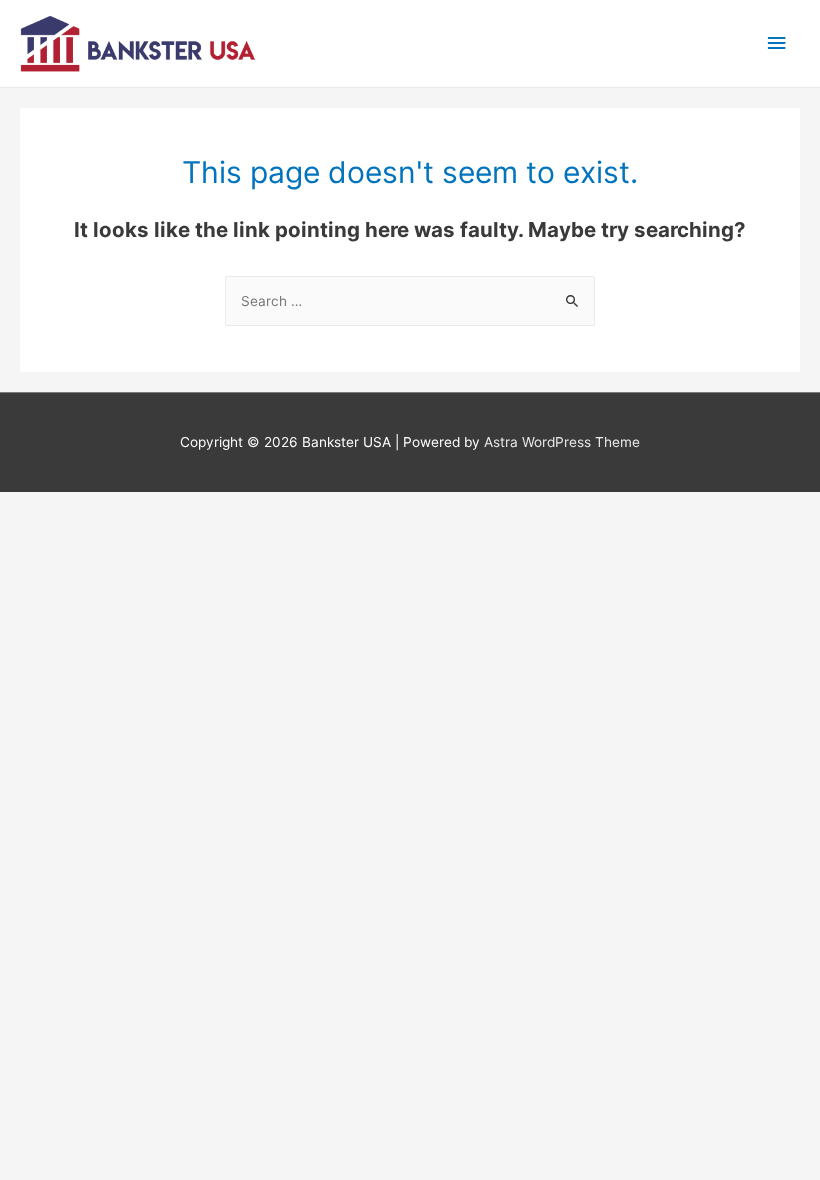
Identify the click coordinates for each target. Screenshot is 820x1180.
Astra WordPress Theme (562, 442)
